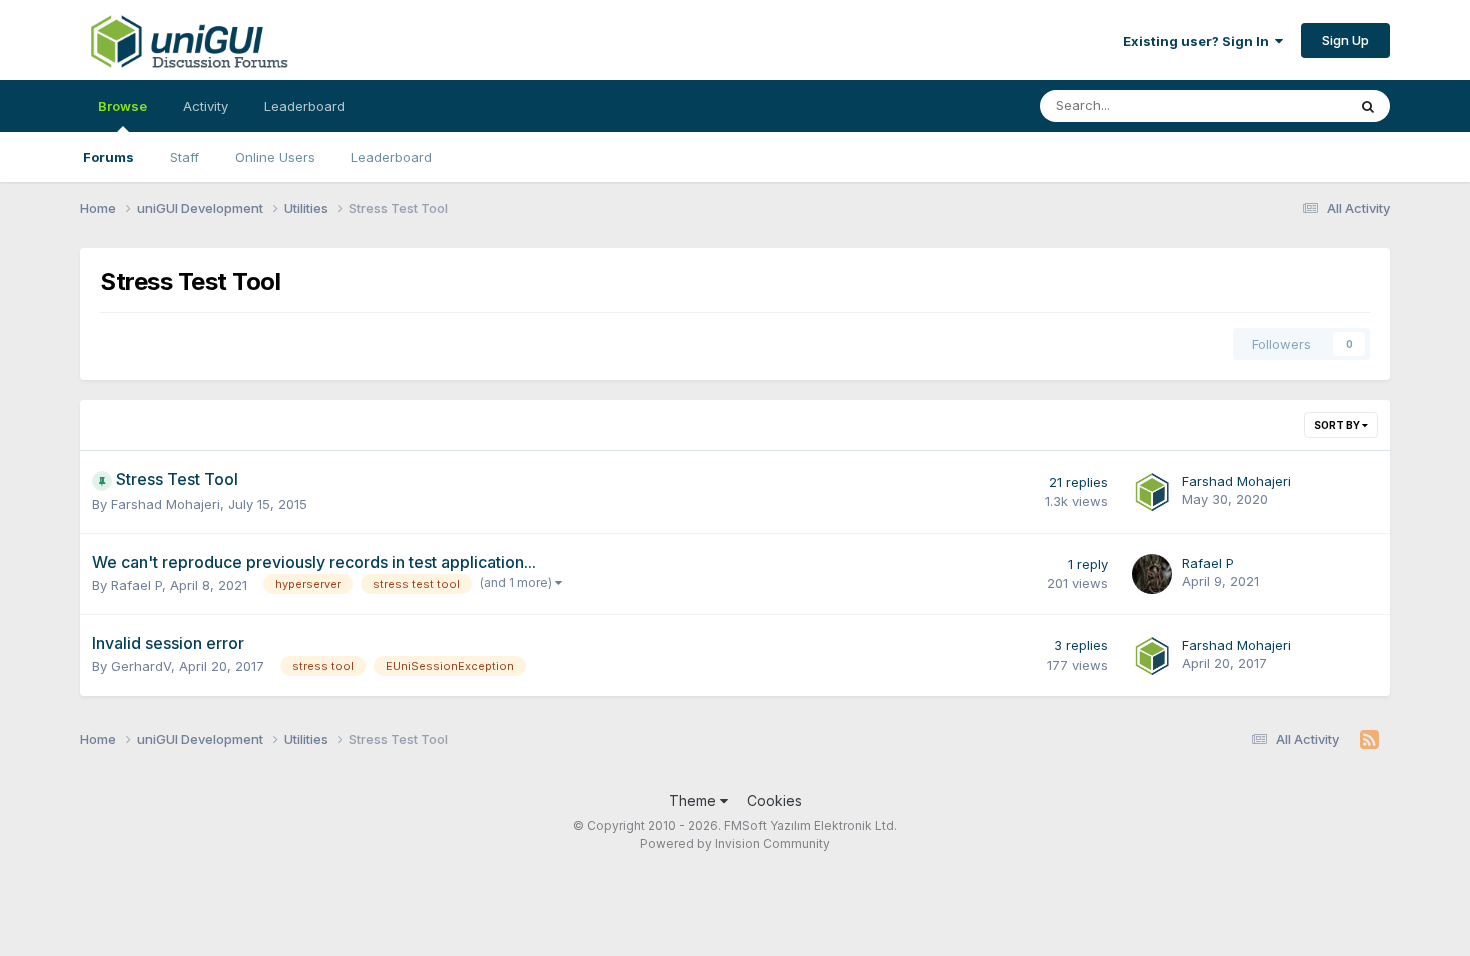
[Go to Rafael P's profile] (1152, 574)
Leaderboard (391, 157)
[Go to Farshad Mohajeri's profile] (1152, 492)
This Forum (1286, 105)
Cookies (774, 800)
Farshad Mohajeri (165, 504)
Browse (122, 106)
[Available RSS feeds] (1369, 740)
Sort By (1338, 425)
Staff (184, 157)
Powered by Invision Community (735, 843)
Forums (108, 157)
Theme (694, 800)
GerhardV (141, 666)
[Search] (1368, 106)
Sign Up (1345, 40)
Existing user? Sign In (1199, 41)
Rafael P (136, 585)
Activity (205, 106)
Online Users (275, 157)
